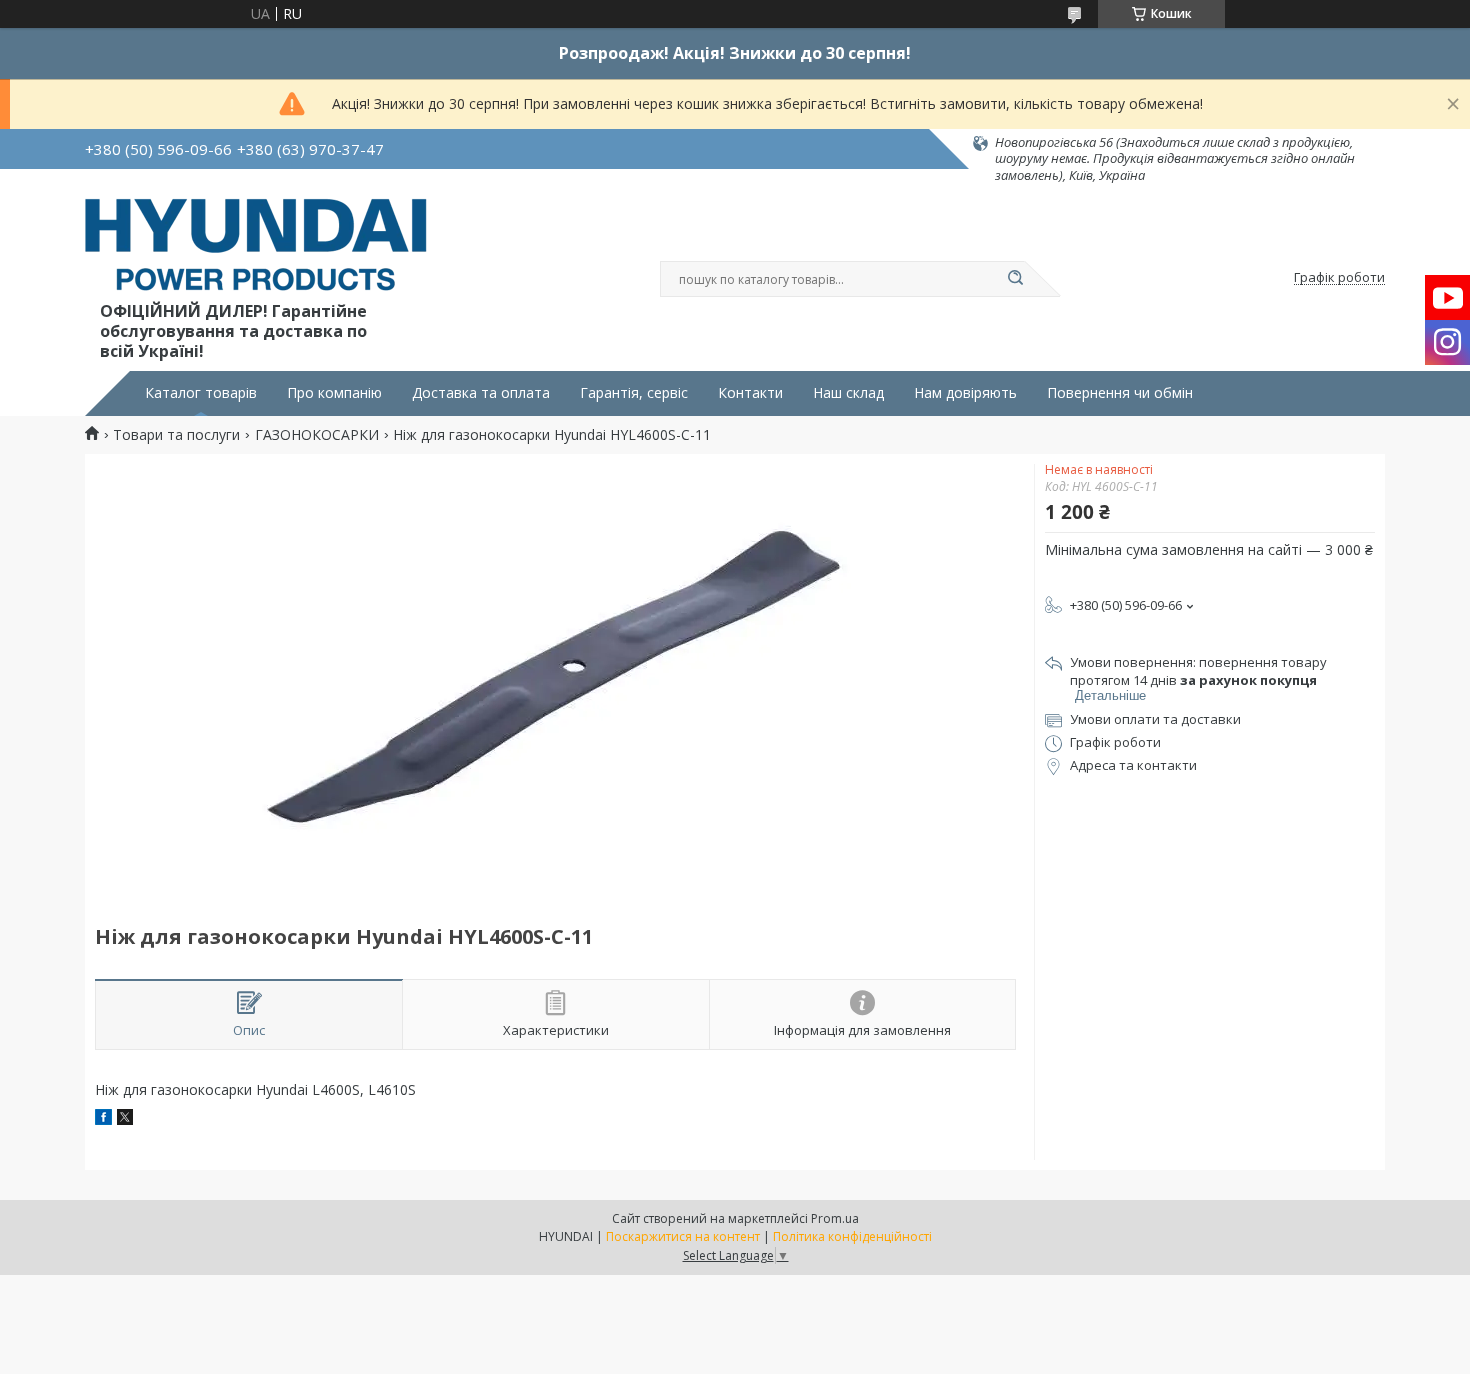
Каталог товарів (201, 393)
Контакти (750, 393)
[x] (125, 1119)
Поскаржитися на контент (683, 1236)
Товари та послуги (176, 435)
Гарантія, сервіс (634, 393)
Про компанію (334, 393)
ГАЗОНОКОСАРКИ (317, 435)
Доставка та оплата (481, 393)
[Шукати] (1015, 279)
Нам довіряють (965, 393)
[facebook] (103, 1119)
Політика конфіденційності (852, 1236)
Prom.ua (835, 1218)
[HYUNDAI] (256, 248)
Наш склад (848, 393)
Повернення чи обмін (1120, 393)
